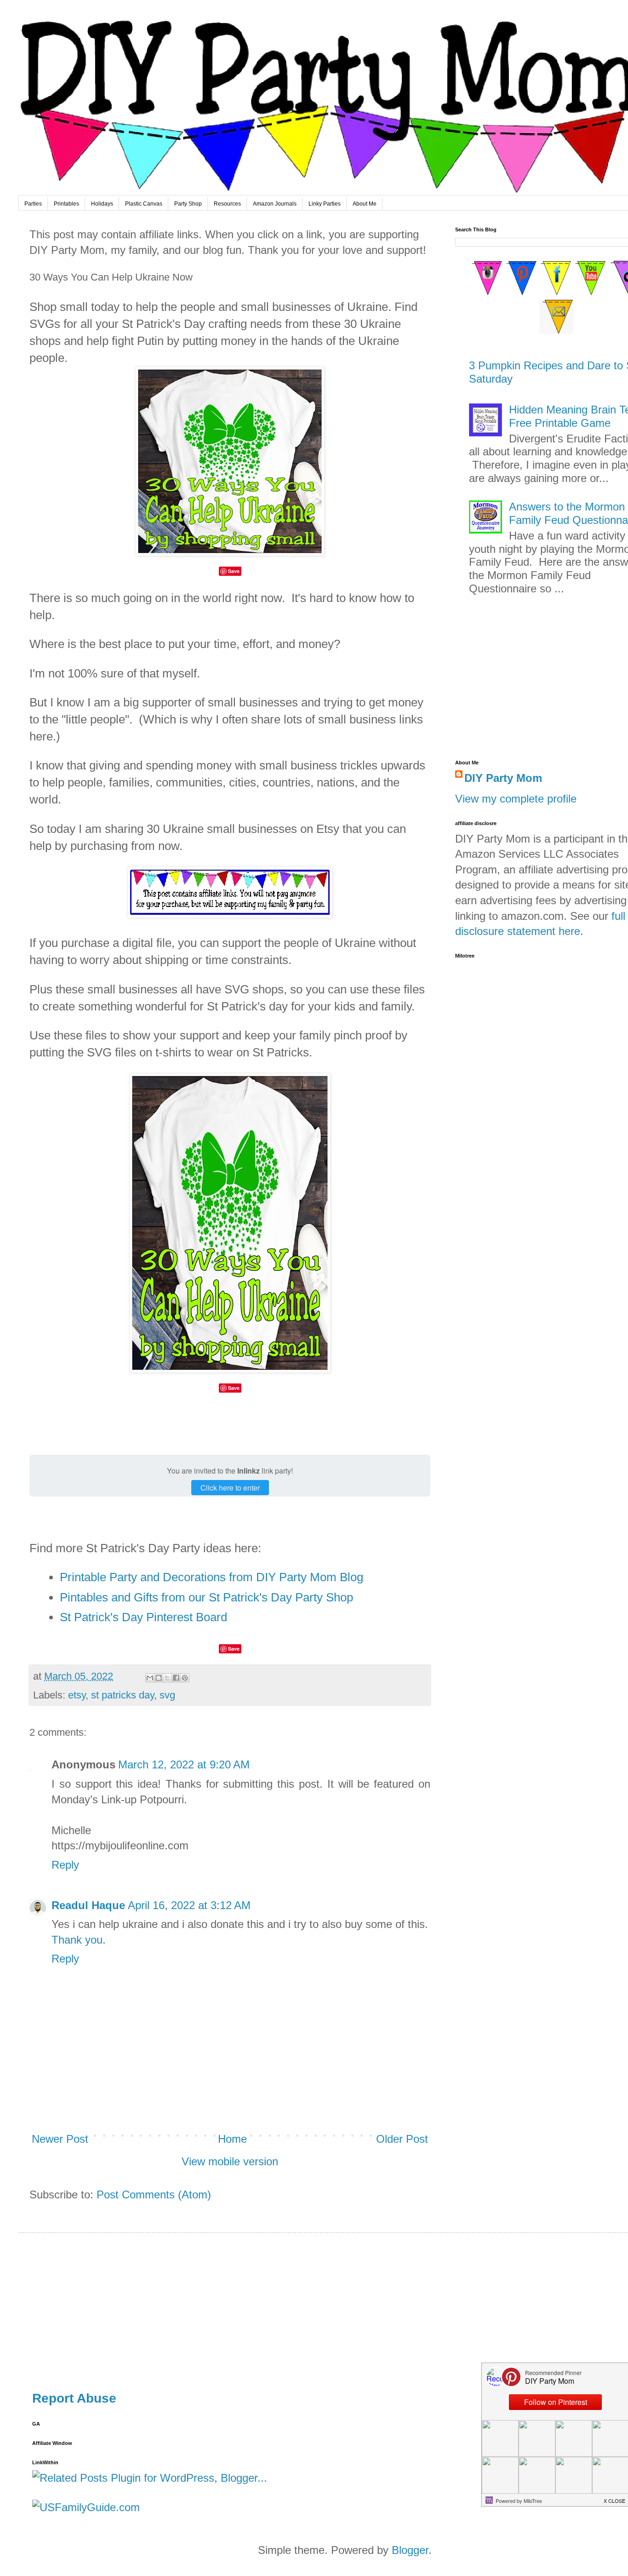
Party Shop (188, 204)
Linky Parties (325, 204)
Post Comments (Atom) (154, 2194)
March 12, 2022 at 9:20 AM (184, 1764)
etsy (77, 1695)
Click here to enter (230, 1488)
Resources (227, 204)
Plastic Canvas (144, 204)
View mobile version (230, 2161)
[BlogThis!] (159, 1678)
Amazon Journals (275, 204)
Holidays (102, 204)
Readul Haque (88, 1905)
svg (167, 1695)
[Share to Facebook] (176, 1678)
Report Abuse (74, 2398)
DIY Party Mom (503, 778)
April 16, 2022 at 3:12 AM (189, 1905)
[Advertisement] (308, 2311)
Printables (66, 204)
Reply (65, 1865)
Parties (33, 204)
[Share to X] (167, 1678)
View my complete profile (516, 799)
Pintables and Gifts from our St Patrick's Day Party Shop (206, 1597)
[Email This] (150, 1678)
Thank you (77, 1940)
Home (232, 2139)
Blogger (410, 2550)
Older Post (402, 2139)
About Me (365, 204)
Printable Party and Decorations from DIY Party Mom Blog (211, 1577)
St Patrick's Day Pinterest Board (143, 1617)
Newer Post (60, 2139)
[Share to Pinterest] (185, 1678)
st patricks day (123, 1695)
